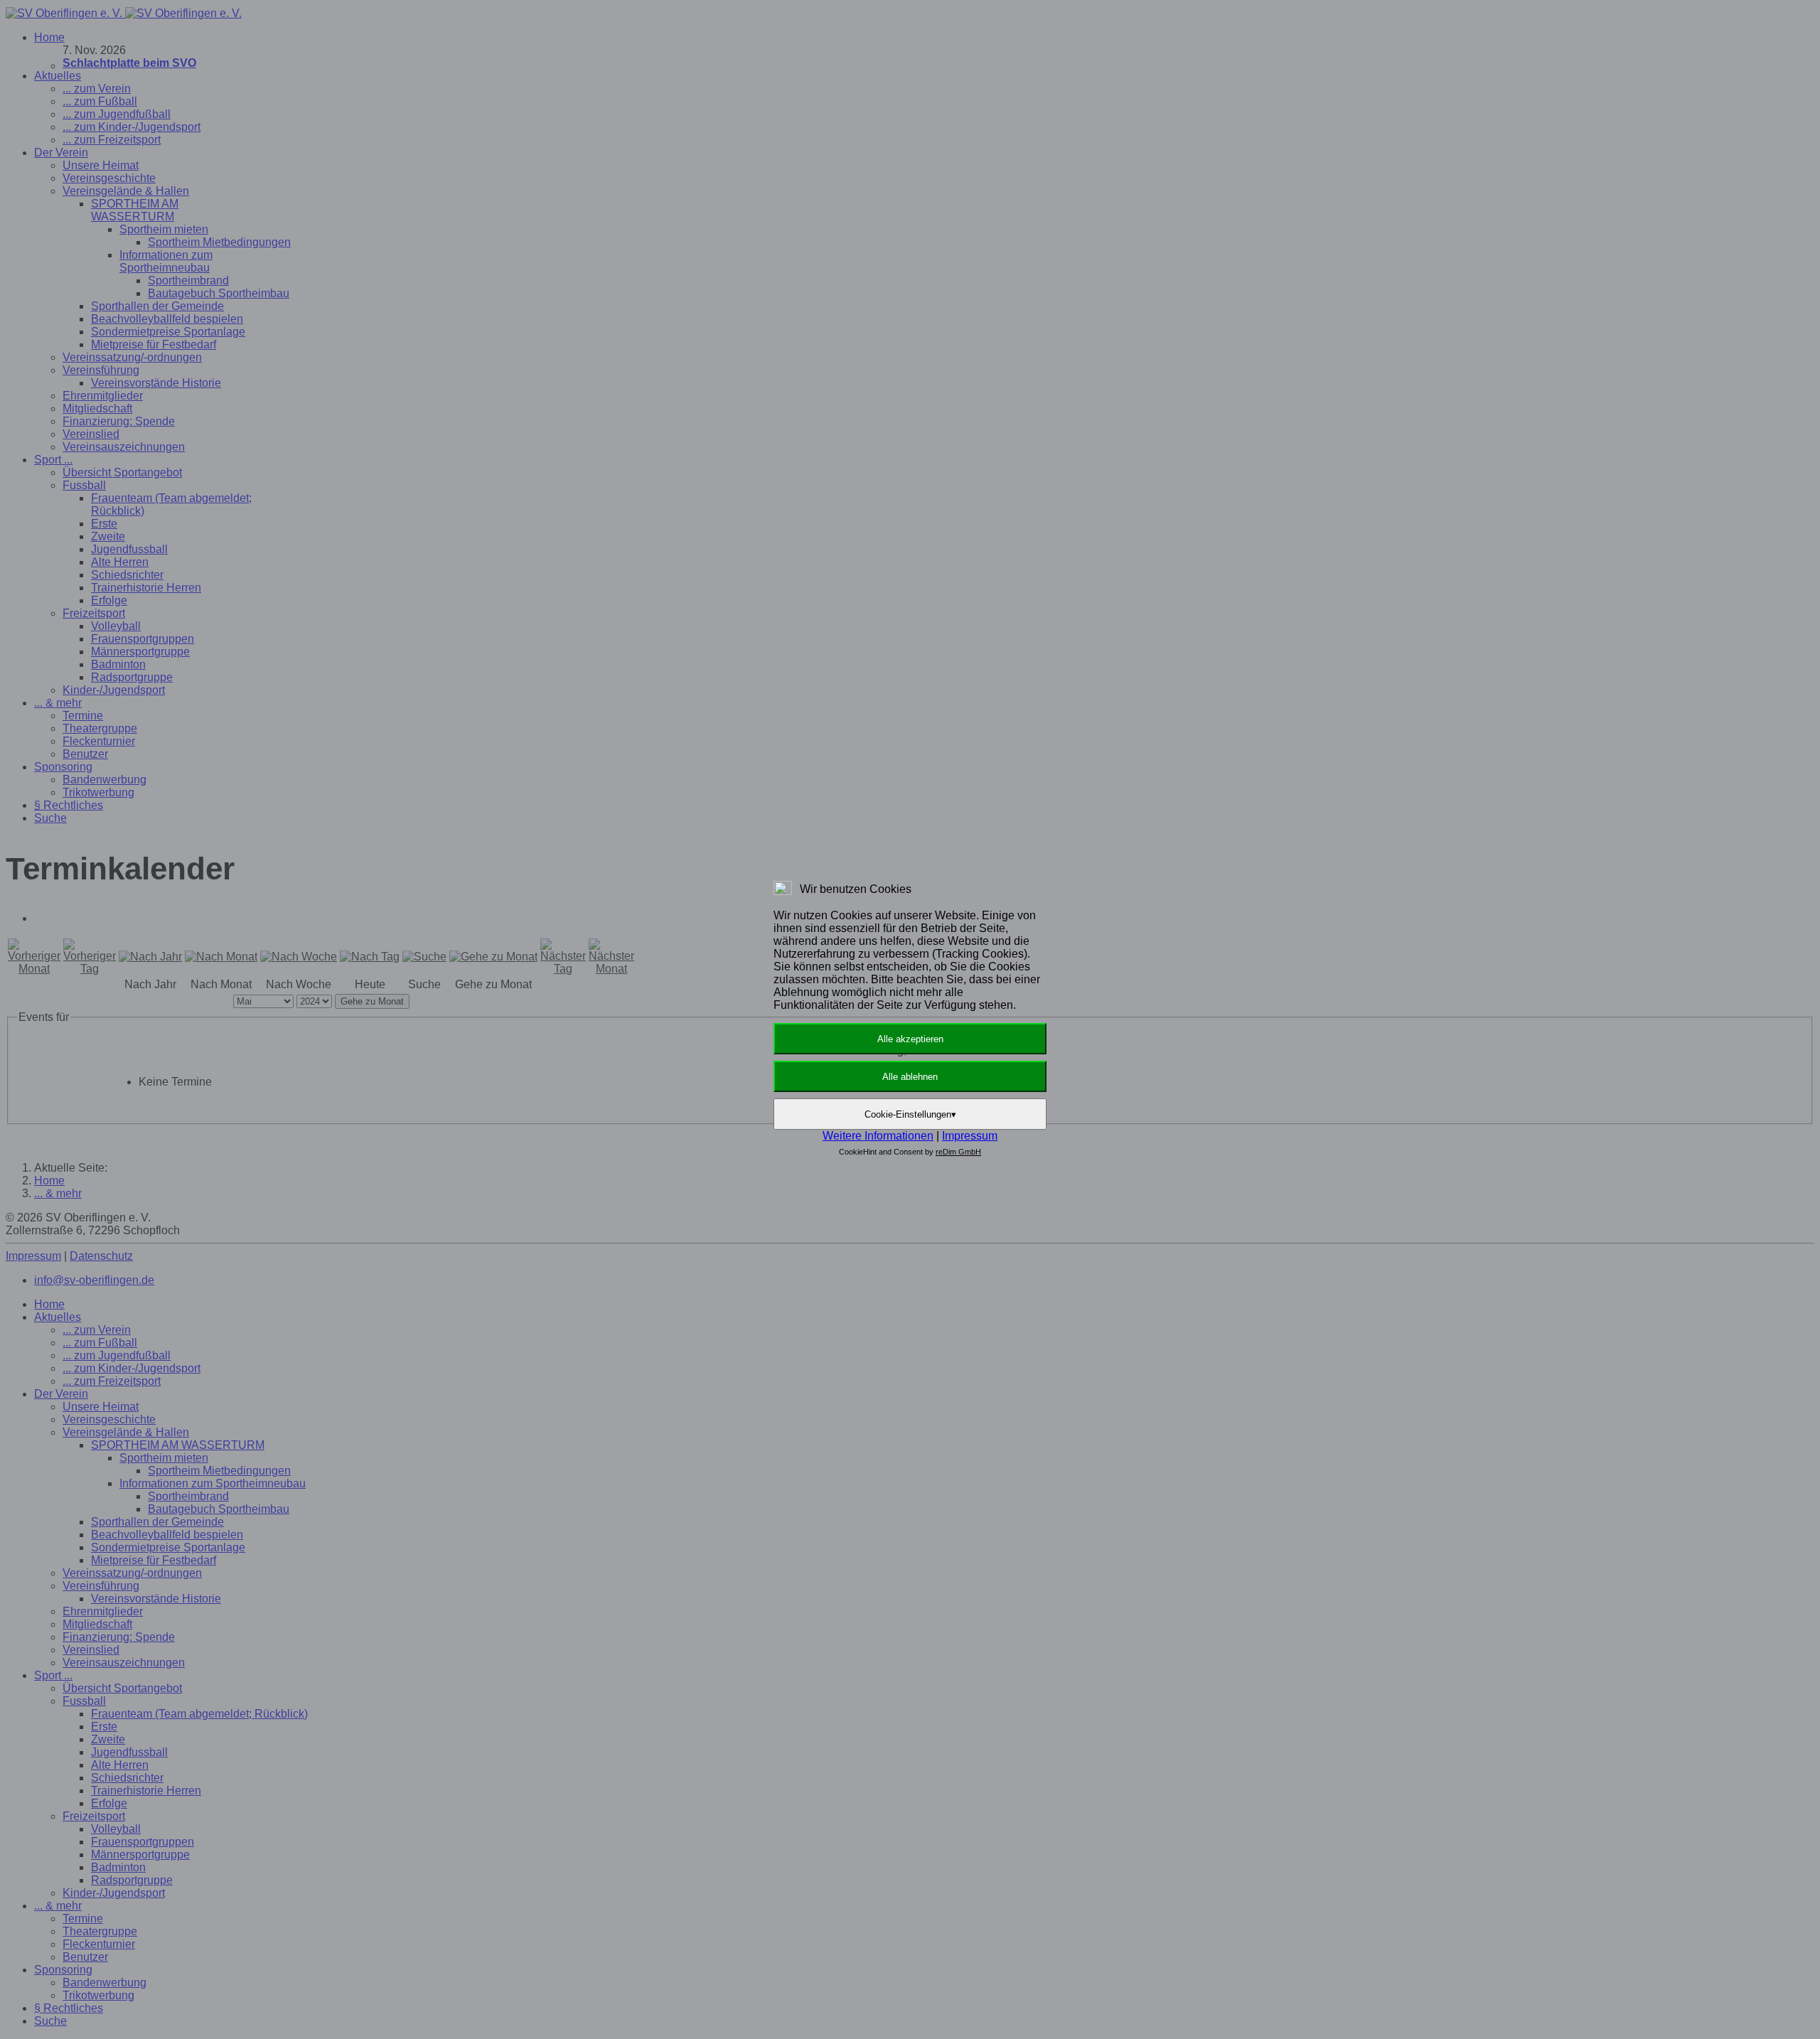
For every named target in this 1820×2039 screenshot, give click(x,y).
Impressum (970, 1136)
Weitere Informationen (878, 1136)
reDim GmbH (958, 1152)
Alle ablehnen (910, 1077)
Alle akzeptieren (910, 1039)
